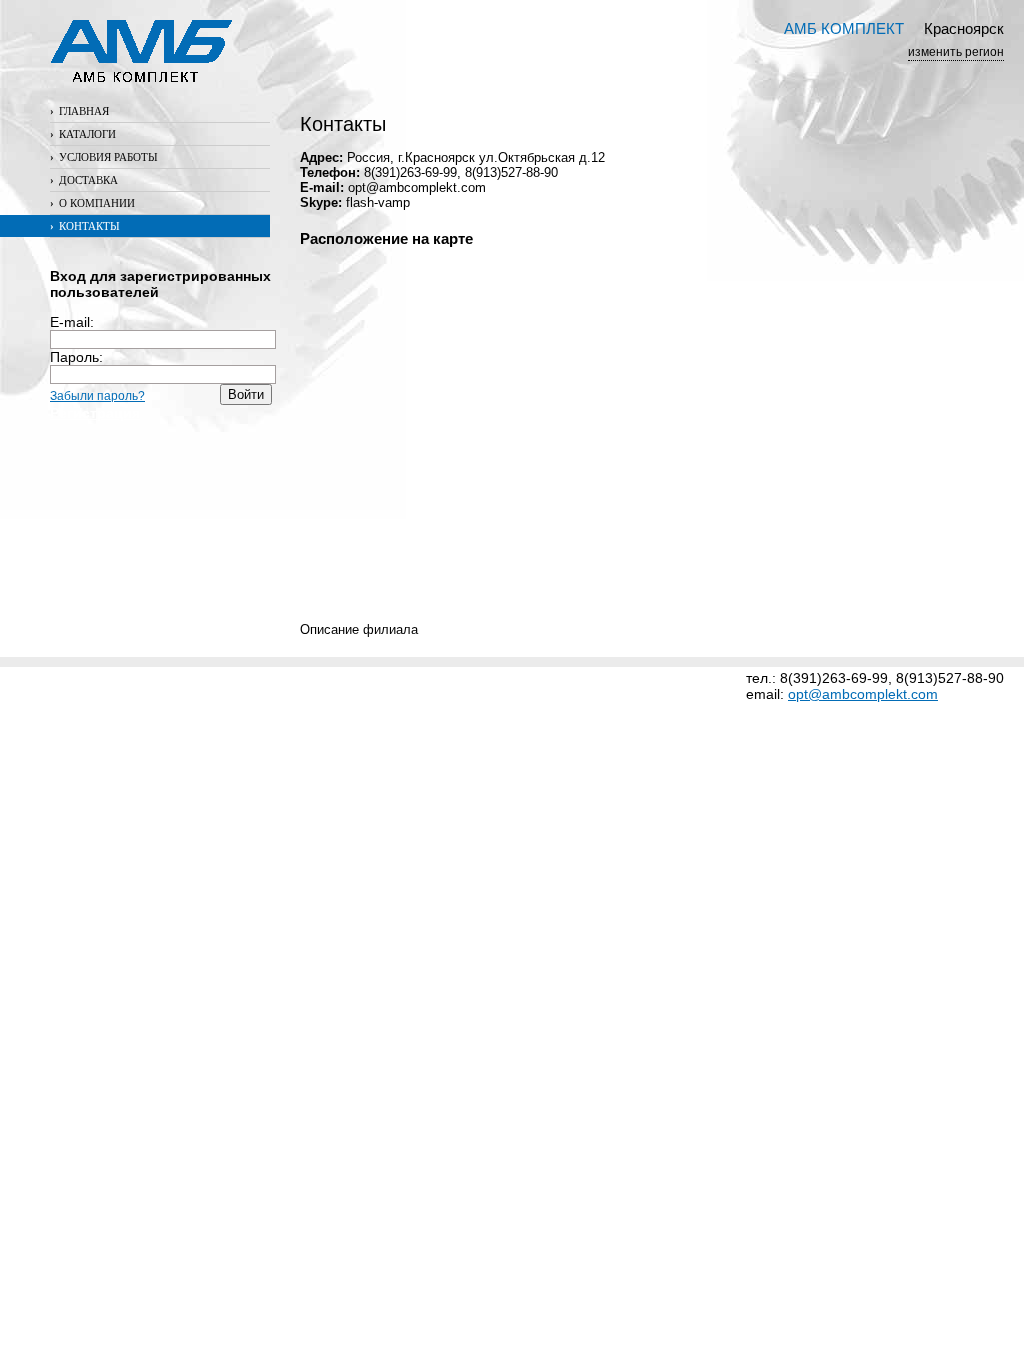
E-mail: (72, 322)
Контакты (85, 226)
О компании (92, 203)
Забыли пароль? (97, 396)
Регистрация (95, 413)
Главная (79, 111)
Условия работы (104, 157)
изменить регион (956, 52)
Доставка (84, 180)
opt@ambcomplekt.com (863, 694)
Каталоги (83, 134)
